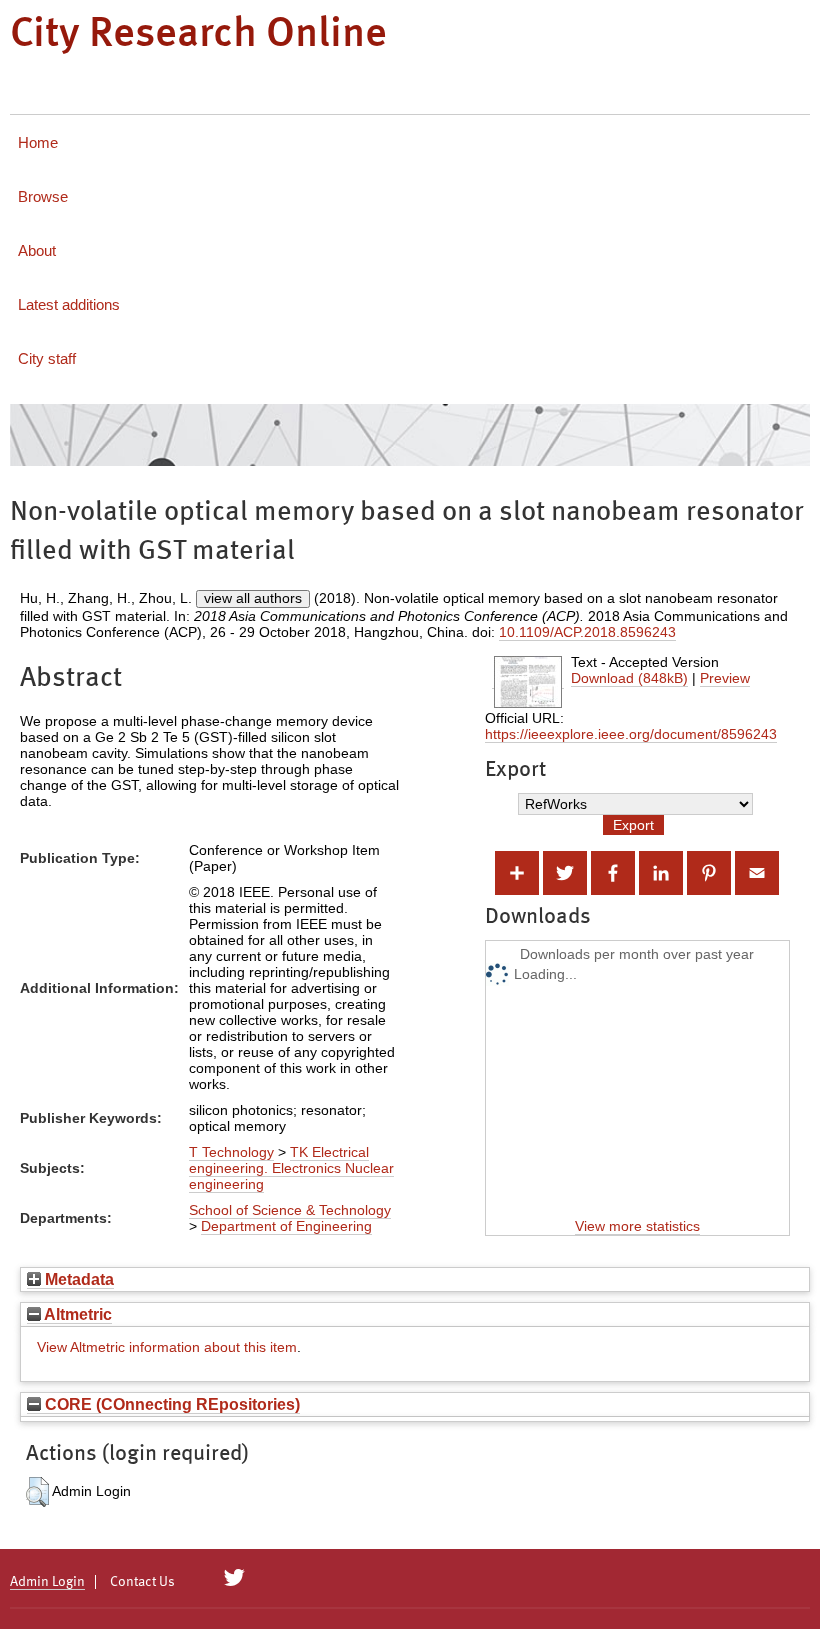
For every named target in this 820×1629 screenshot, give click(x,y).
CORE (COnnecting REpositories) (170, 1404)
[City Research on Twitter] (234, 1578)
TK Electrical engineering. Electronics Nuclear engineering (291, 1168)
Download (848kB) (629, 678)
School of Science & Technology (290, 1210)
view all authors (253, 598)
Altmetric (76, 1314)
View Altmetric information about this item (167, 1347)
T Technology (231, 1152)
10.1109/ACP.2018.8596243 (587, 632)
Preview (725, 678)
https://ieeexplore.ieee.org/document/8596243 (631, 734)
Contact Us (142, 1582)
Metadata (77, 1279)
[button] (37, 1492)
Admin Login (47, 1582)
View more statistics (637, 1226)
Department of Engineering (286, 1226)
